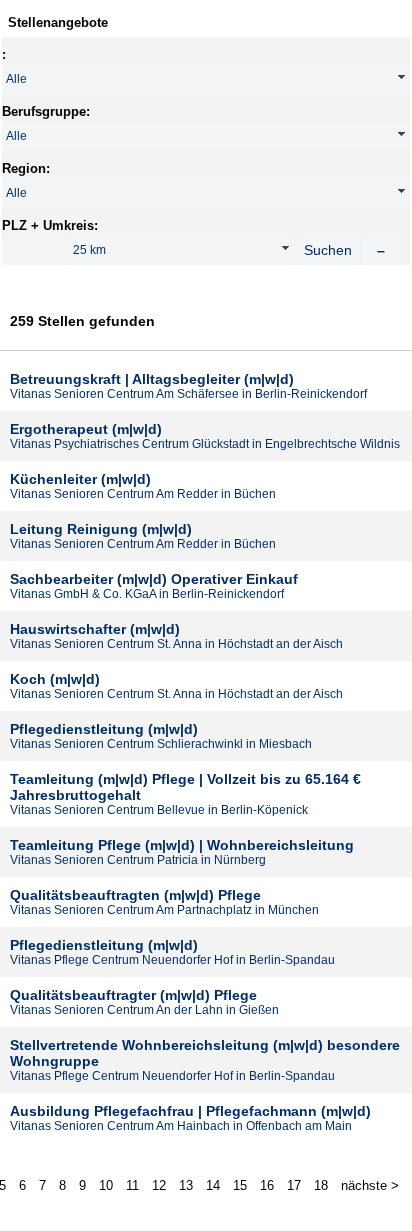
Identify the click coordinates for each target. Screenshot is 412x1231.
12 (159, 1185)
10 (106, 1185)
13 (186, 1185)
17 (294, 1185)
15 (240, 1185)
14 (213, 1185)
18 (321, 1185)
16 (267, 1185)
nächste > (370, 1185)
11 (132, 1185)
